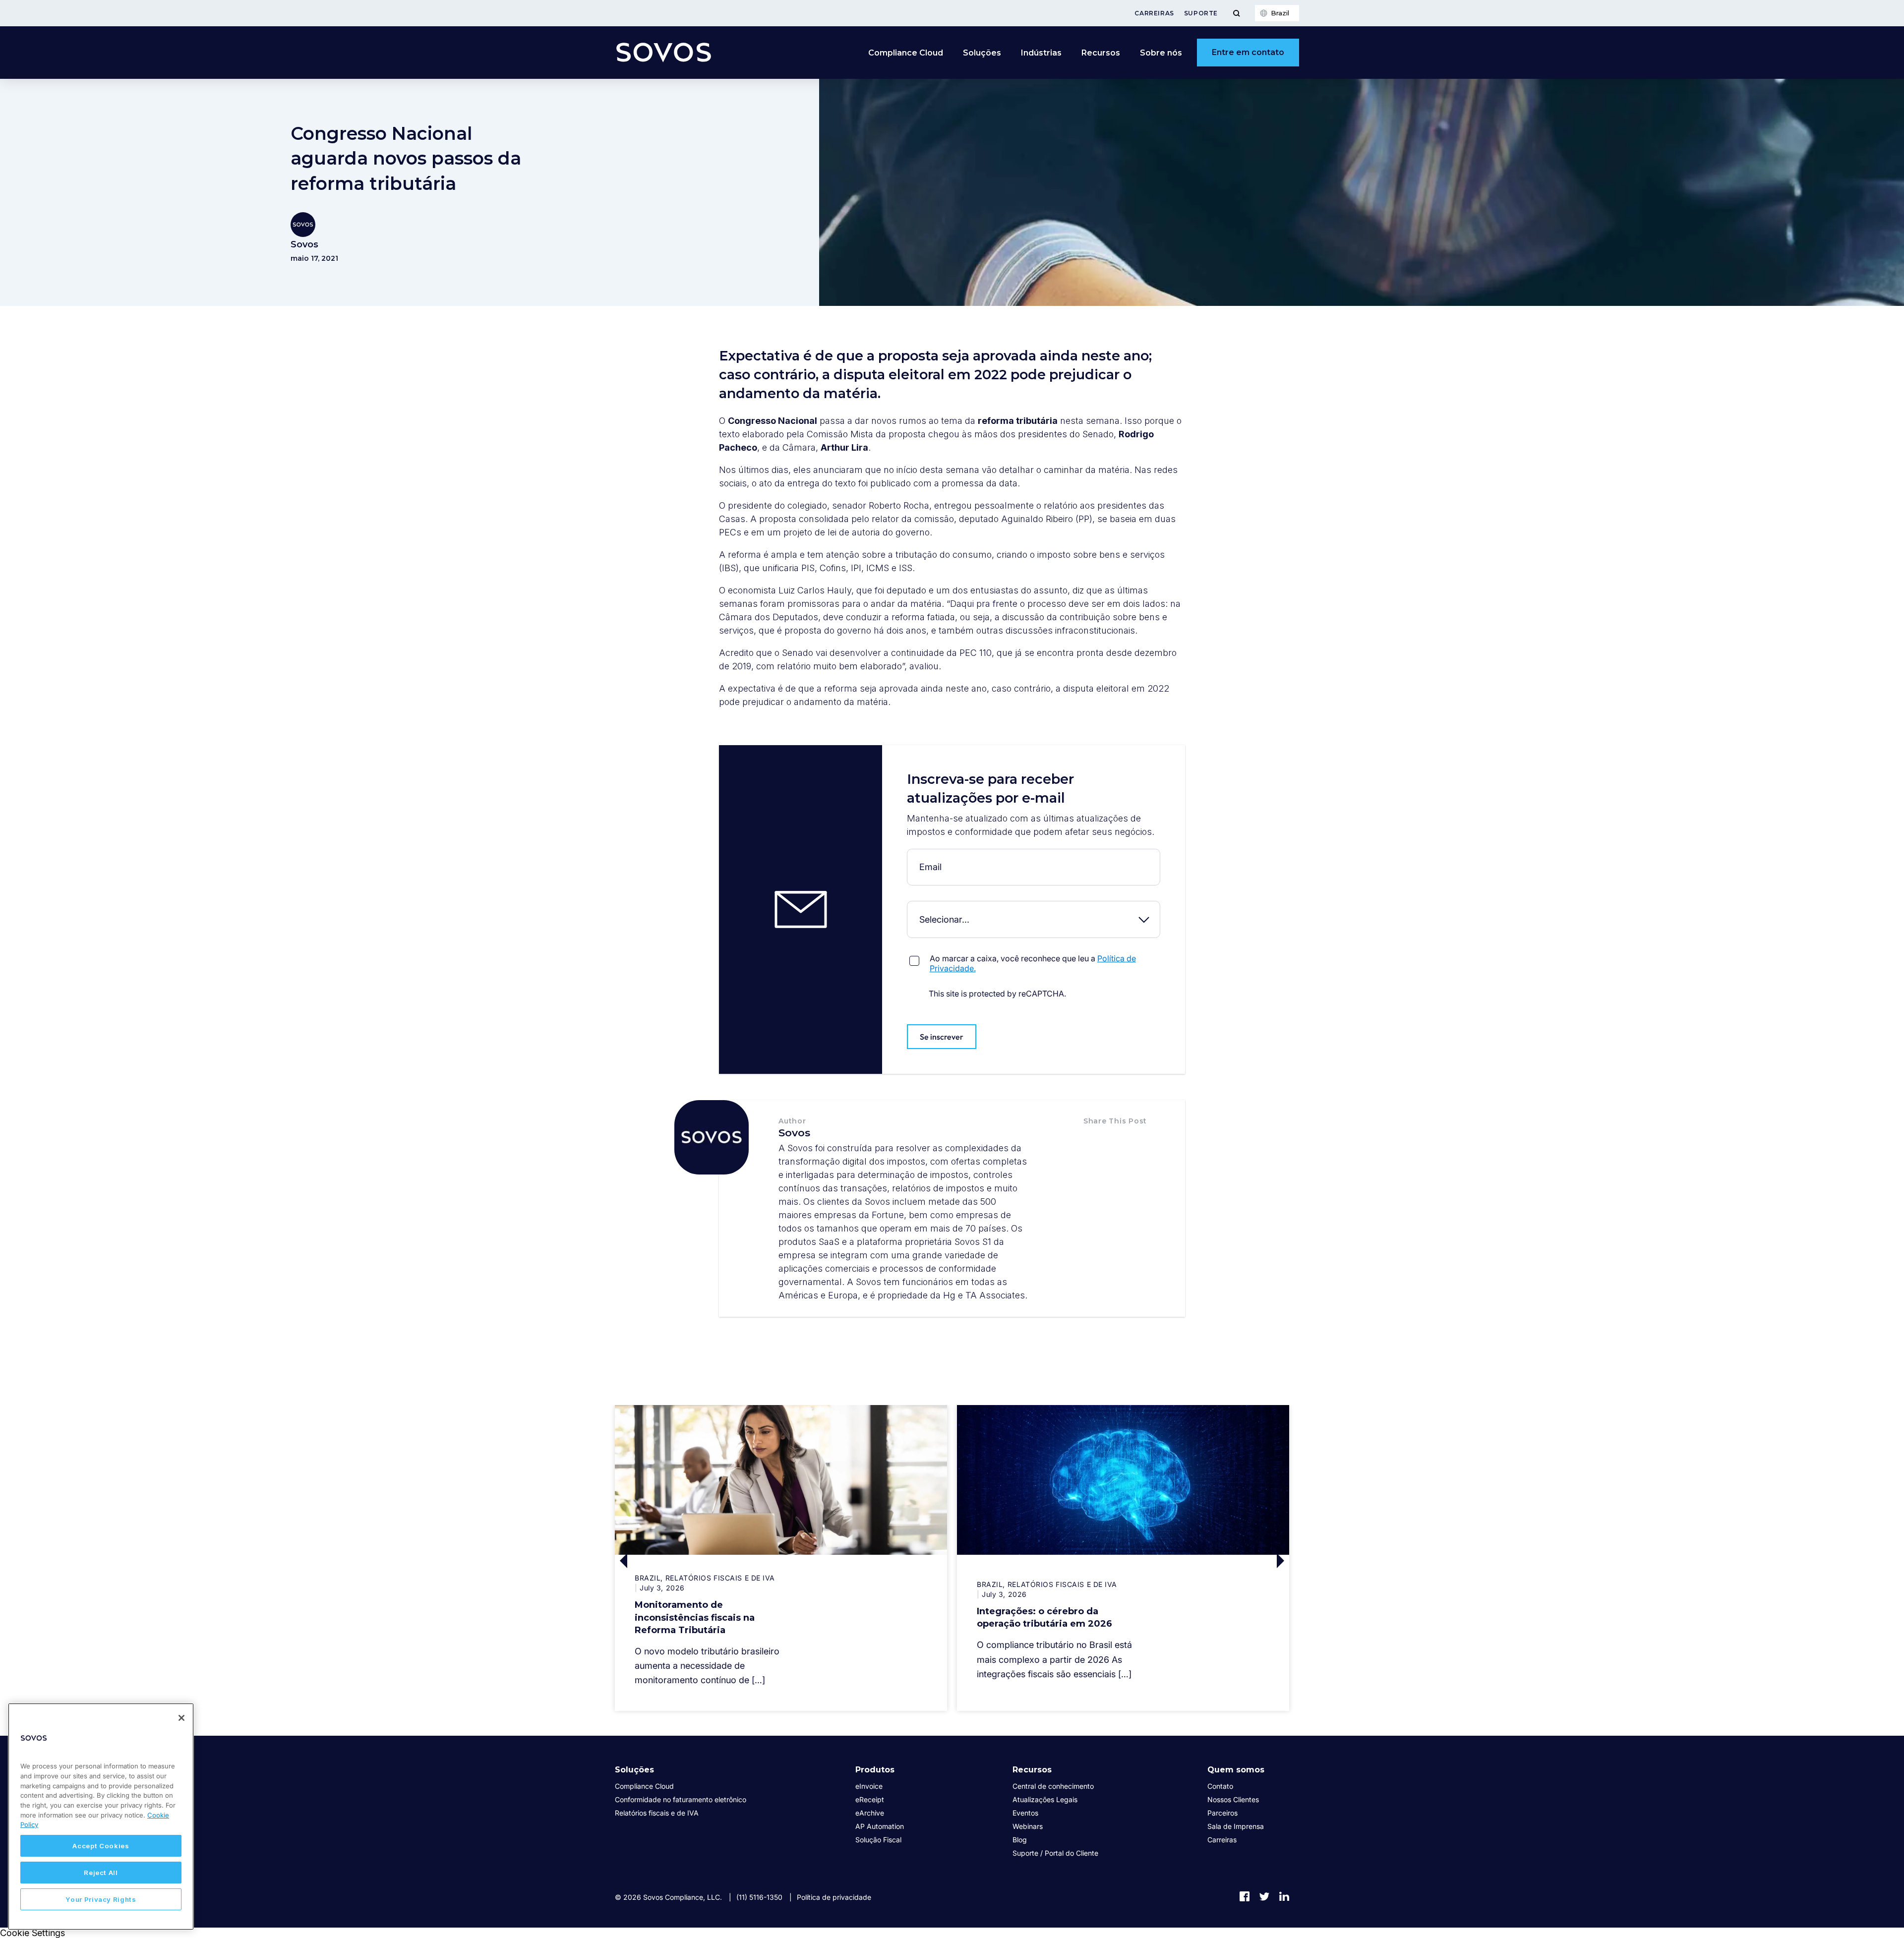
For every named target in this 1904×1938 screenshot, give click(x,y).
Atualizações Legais (1045, 1799)
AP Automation (880, 1826)
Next (1206, 1560)
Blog (1020, 1840)
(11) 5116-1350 (759, 1897)
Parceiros (1222, 1813)
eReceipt (870, 1799)
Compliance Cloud (906, 53)
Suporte (1201, 13)
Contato (1220, 1786)
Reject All (101, 1873)
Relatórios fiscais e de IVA (657, 1813)
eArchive (870, 1813)
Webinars (1028, 1826)
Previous (698, 1560)
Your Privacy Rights (101, 1899)
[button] (1094, 1142)
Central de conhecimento (1053, 1786)
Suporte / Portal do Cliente (1055, 1853)
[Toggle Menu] (1236, 13)
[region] (101, 1817)
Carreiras (1154, 13)
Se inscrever (942, 1037)
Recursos (1032, 1770)
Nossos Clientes (1233, 1799)
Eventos (1025, 1813)
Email (909, 856)
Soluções (634, 1770)
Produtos (875, 1770)
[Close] (181, 1718)
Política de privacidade (834, 1897)
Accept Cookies (101, 1846)
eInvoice (869, 1786)
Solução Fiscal (878, 1840)
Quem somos (1236, 1770)
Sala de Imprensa (1236, 1826)
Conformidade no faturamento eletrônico (681, 1799)
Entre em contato (1248, 52)
